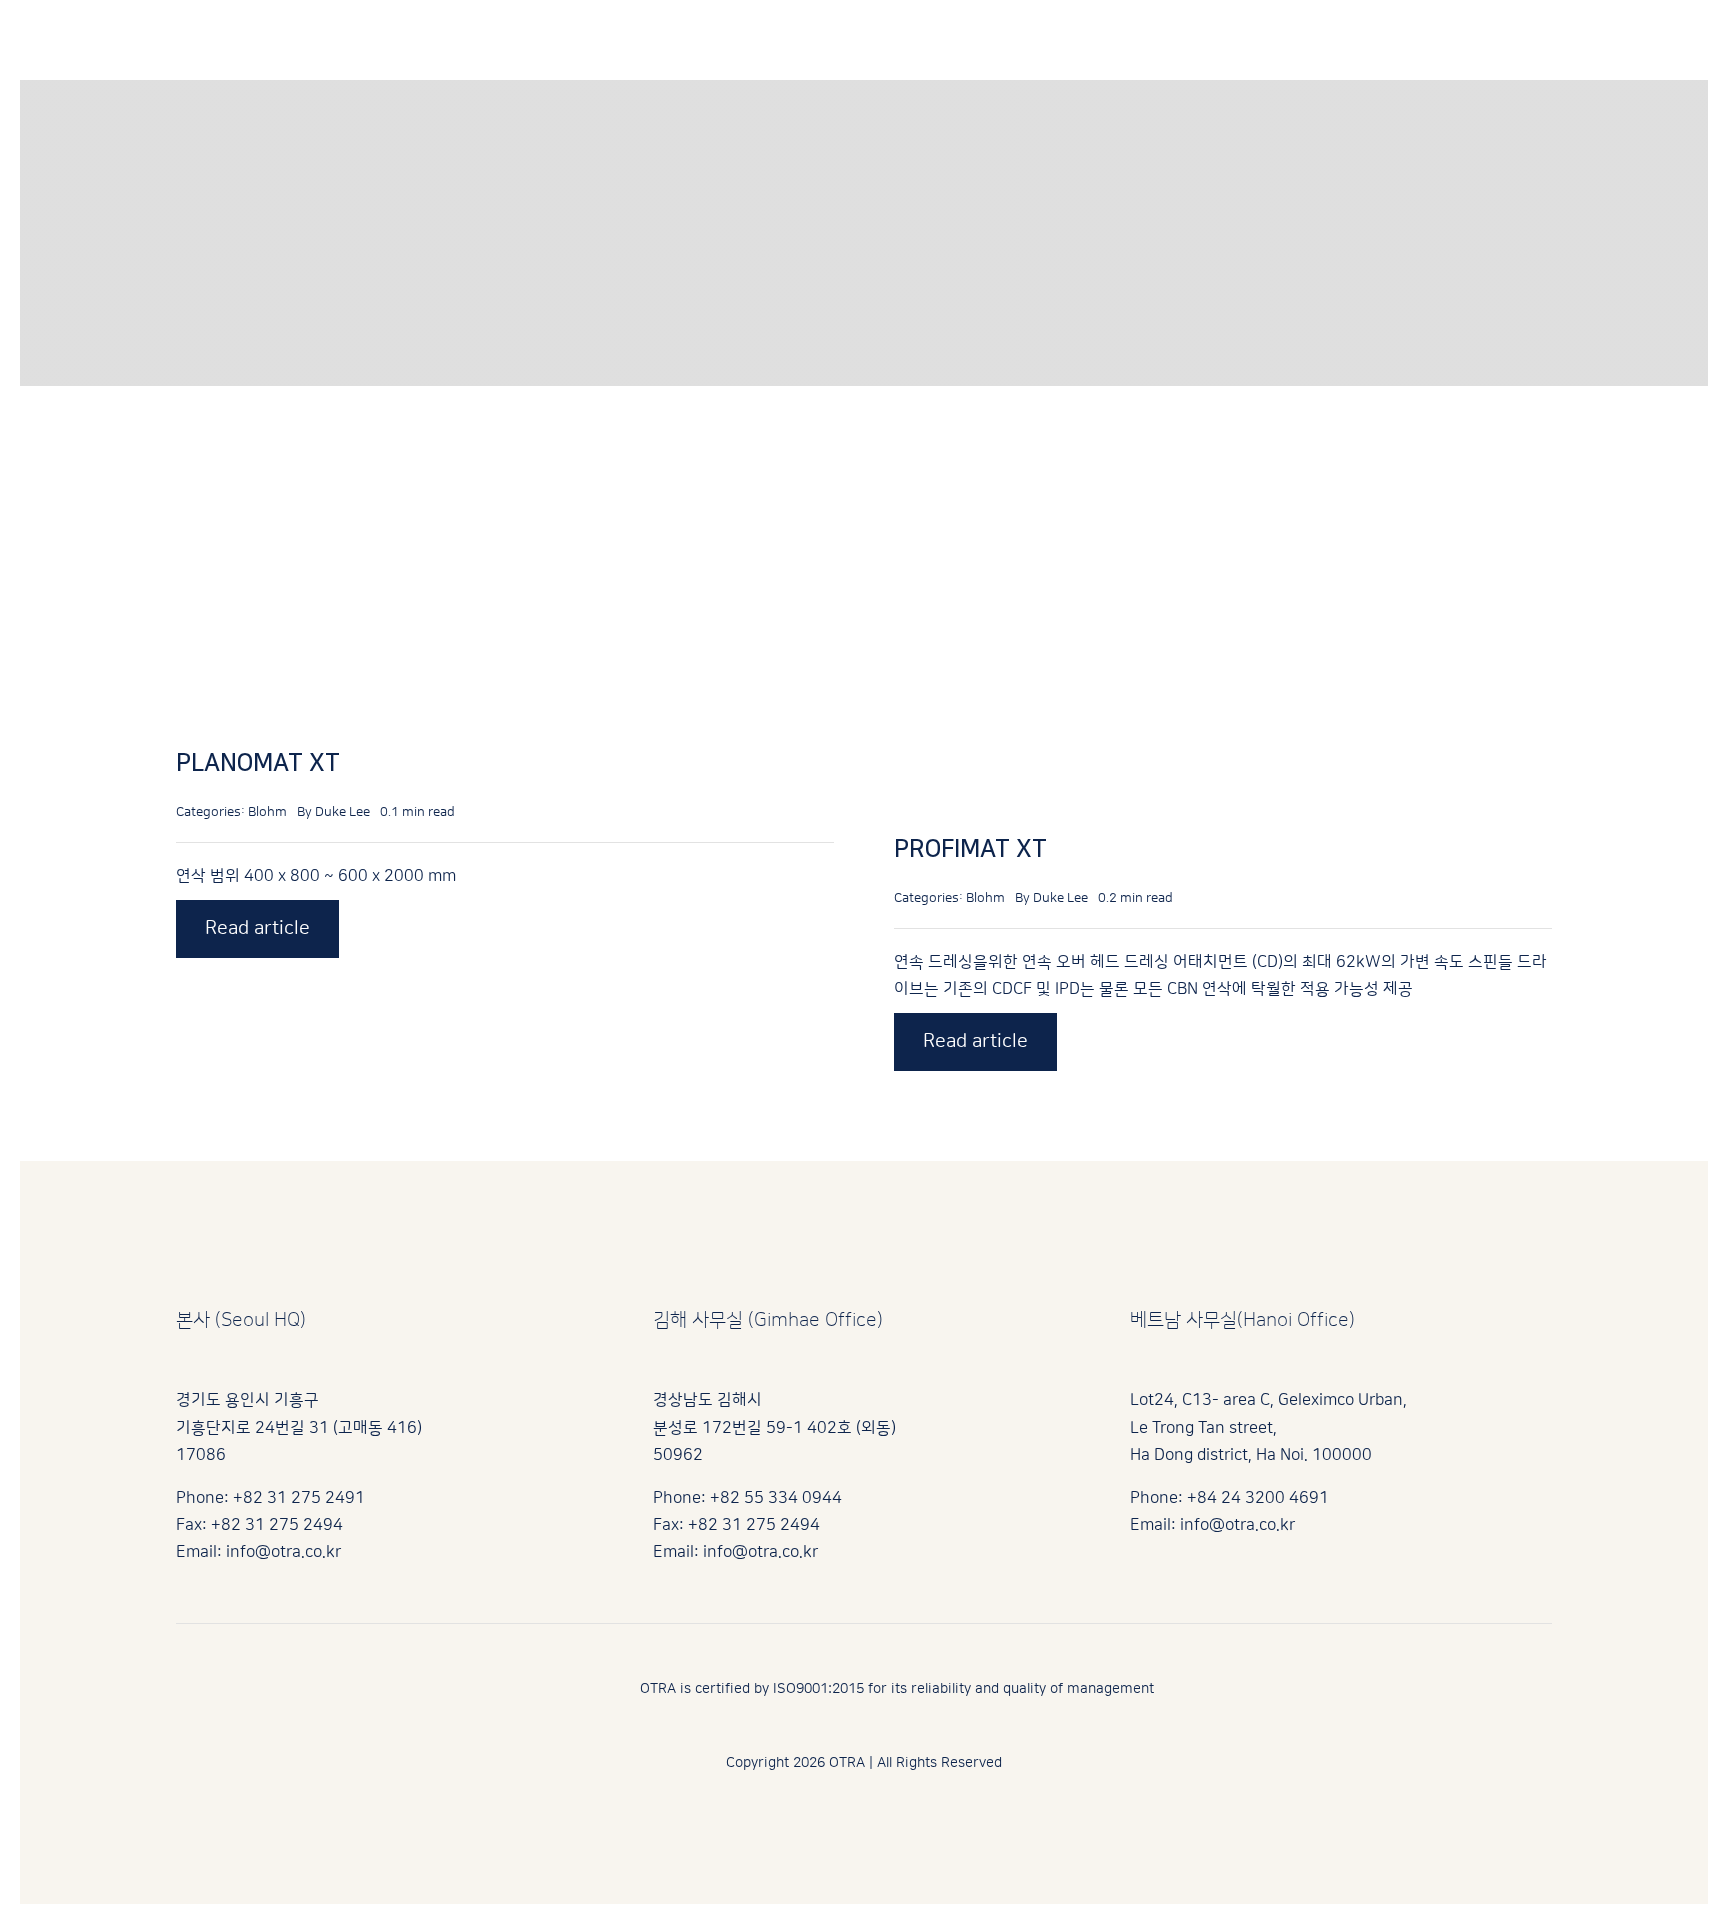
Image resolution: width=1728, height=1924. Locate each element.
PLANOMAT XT (258, 763)
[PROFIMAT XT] (1156, 459)
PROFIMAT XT (970, 849)
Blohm (267, 812)
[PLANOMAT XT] (374, 459)
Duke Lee (342, 812)
